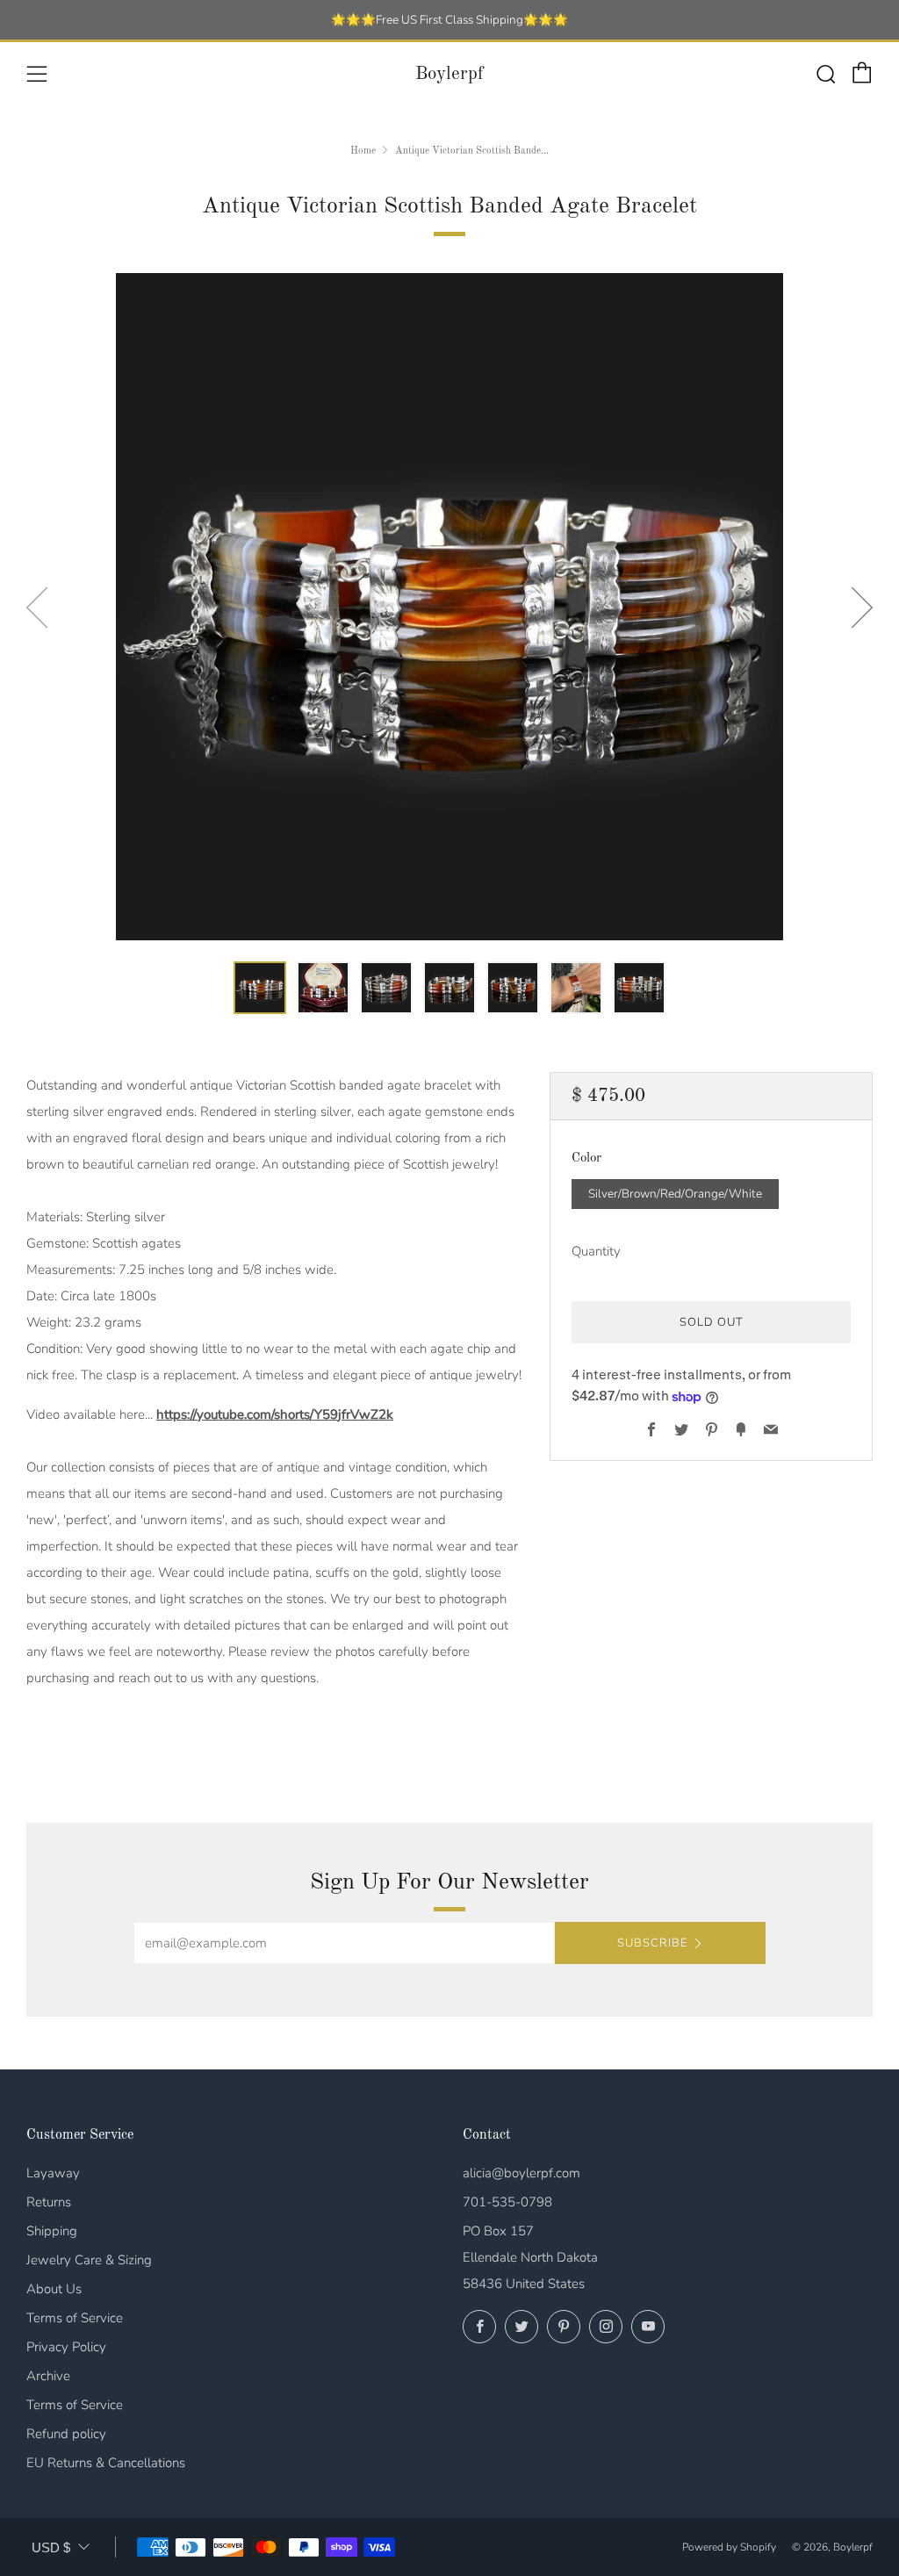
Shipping (52, 2231)
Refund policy (66, 2434)
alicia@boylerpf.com (521, 2173)
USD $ (51, 2547)
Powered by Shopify (729, 2547)
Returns (49, 2202)
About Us (54, 2289)
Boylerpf (449, 74)
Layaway (53, 2173)
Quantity (596, 1251)
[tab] (260, 988)
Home (363, 151)
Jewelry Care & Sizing (89, 2260)
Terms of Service (75, 2318)
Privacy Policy (66, 2347)
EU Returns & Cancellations (106, 2463)
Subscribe (652, 1943)
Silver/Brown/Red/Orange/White (675, 1194)
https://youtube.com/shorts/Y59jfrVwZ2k (275, 1414)
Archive (48, 2376)
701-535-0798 (507, 2202)
